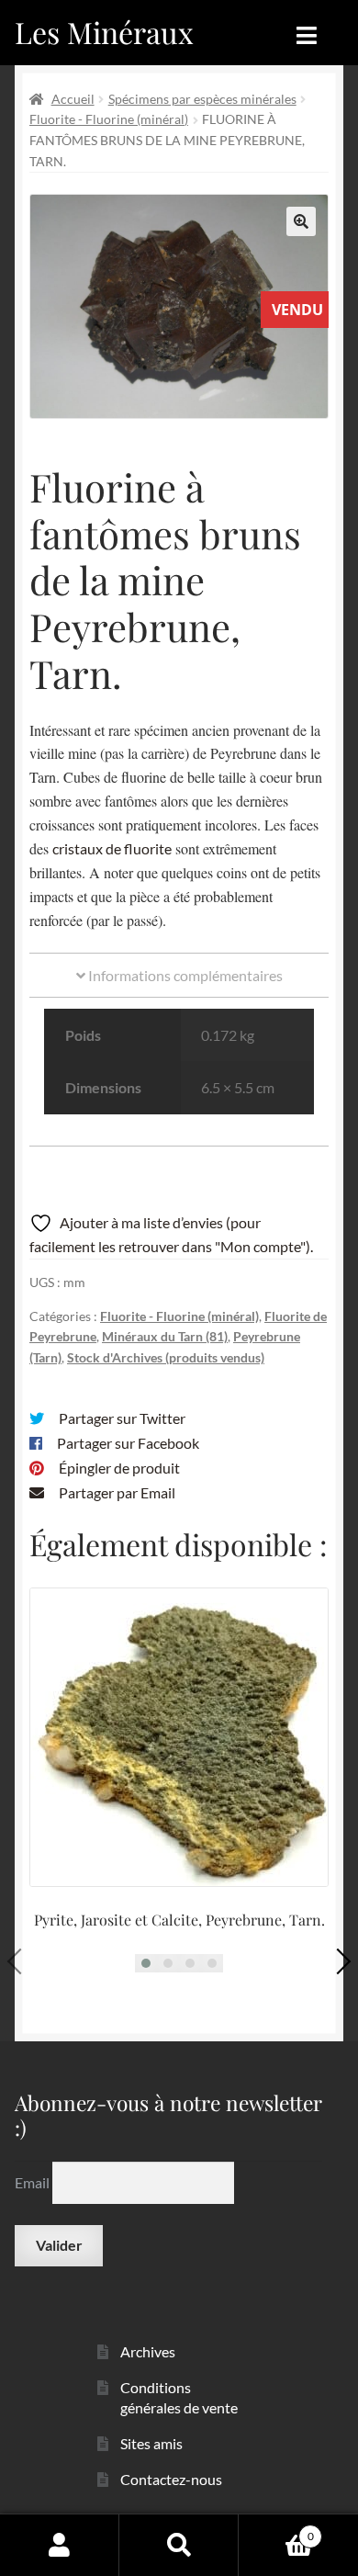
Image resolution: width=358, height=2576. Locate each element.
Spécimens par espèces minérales (202, 99)
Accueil (73, 99)
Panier (276, 2530)
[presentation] (20, 1961)
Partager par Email (117, 1492)
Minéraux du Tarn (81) (165, 1336)
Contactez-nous (171, 2479)
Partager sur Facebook (128, 1443)
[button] (301, 221)
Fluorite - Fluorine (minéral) (109, 119)
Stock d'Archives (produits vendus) (166, 1357)
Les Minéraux (104, 32)
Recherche (179, 2545)
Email (34, 2182)
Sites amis (151, 2443)
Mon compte (60, 2545)
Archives (148, 2351)
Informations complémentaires (184, 975)
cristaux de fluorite (112, 848)
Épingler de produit (119, 1468)
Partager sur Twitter (122, 1418)
